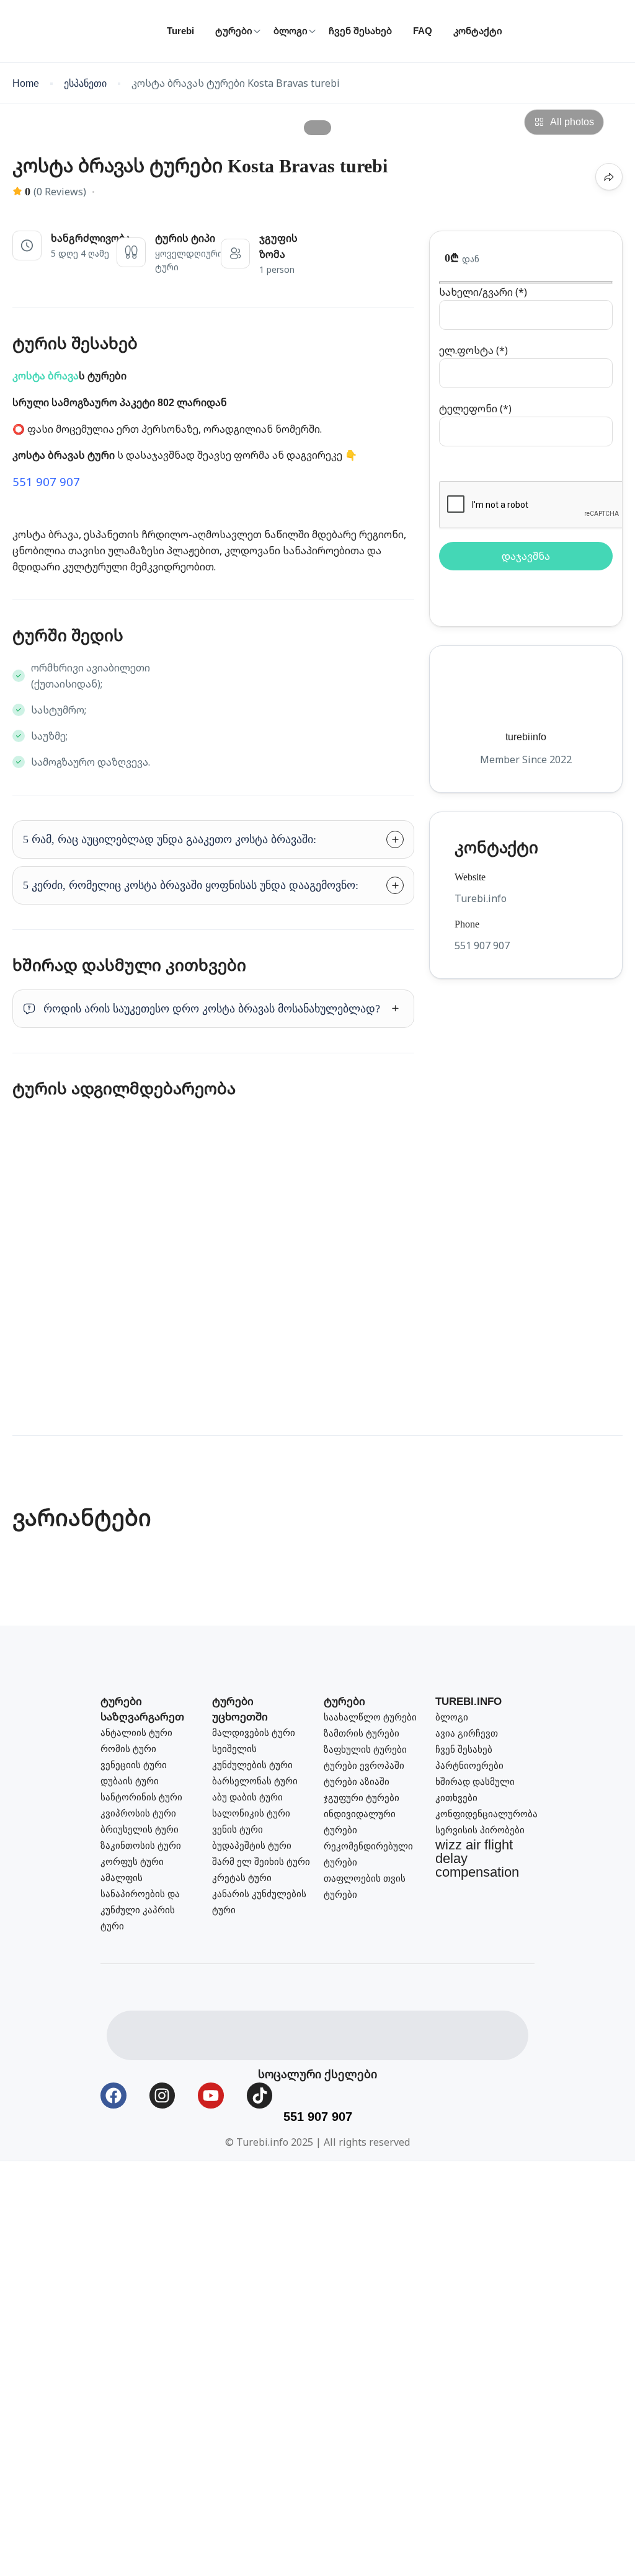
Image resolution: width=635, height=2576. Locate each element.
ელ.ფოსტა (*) (473, 350)
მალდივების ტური (254, 1733)
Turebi (180, 31)
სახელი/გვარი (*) (483, 292)
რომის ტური (128, 1749)
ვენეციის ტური (134, 1765)
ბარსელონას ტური (255, 1781)
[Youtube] (211, 2096)
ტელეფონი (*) (475, 409)
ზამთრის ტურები (362, 1733)
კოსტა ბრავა (46, 376)
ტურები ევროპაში (364, 1765)
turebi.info (468, 1702)
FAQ (423, 31)
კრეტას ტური (242, 1878)
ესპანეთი (85, 83)
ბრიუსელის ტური (140, 1829)
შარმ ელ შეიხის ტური (261, 1861)
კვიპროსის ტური (138, 1813)
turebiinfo (526, 737)
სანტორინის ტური (141, 1797)
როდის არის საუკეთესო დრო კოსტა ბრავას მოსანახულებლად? (212, 1009)
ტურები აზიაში (357, 1782)
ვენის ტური (238, 1829)
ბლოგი (291, 31)
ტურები (234, 31)
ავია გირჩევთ (467, 1733)
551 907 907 (46, 481)
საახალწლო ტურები (370, 1717)
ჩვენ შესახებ (360, 31)
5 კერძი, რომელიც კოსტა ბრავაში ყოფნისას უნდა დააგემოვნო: (191, 885)
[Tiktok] (260, 2096)
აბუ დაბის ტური (247, 1797)
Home (26, 83)
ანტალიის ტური (136, 1733)
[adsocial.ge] (169, 2034)
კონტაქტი (478, 31)
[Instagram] (162, 2096)
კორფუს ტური (132, 1861)
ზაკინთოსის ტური (141, 1845)
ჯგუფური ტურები (362, 1798)
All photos (572, 122)
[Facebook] (113, 2096)
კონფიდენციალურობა (486, 1814)
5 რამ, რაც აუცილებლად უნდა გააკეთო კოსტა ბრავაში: (170, 839)
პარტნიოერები (469, 1765)
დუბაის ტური (130, 1781)
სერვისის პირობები (480, 1830)
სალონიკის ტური (251, 1813)
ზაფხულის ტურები (365, 1749)
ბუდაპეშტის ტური (252, 1845)
